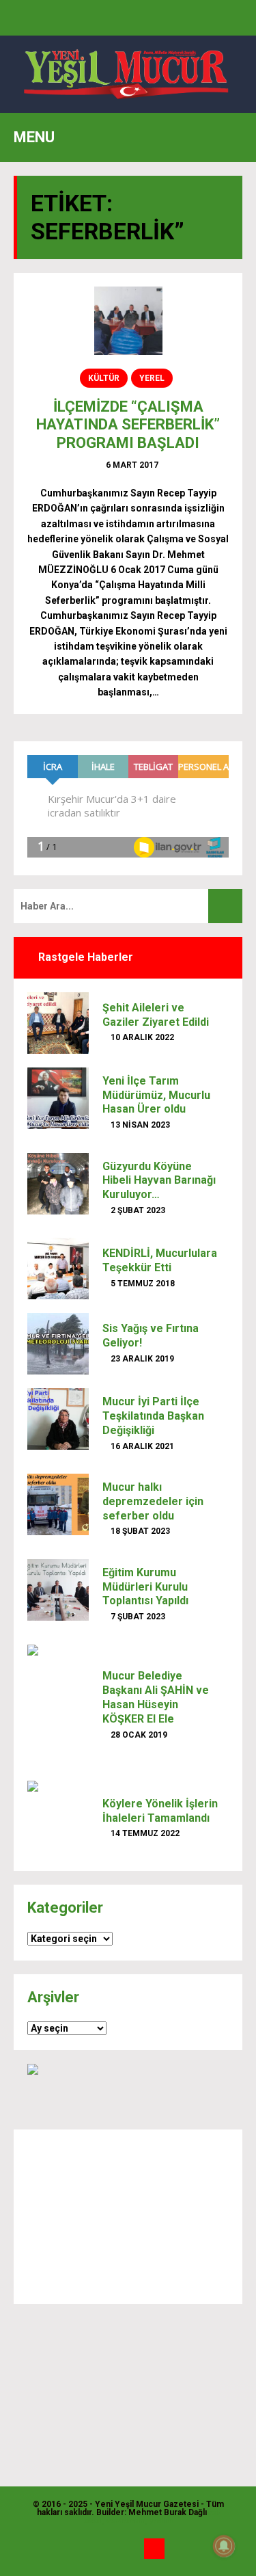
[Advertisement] (128, 2217)
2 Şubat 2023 (137, 1210)
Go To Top (154, 2549)
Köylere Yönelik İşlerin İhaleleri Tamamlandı (160, 1811)
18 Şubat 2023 (139, 1531)
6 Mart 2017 (131, 465)
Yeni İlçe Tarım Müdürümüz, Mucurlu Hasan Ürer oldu (156, 1095)
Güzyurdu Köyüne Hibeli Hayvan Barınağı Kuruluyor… (159, 1181)
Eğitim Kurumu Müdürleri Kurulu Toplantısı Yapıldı (145, 1587)
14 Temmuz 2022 (144, 1833)
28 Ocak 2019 (138, 1735)
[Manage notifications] (224, 2546)
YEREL (152, 378)
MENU (34, 137)
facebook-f (102, 2549)
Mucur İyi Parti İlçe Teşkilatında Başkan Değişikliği (153, 1416)
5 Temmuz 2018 (142, 1284)
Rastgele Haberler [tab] (84, 957)
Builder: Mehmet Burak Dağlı (152, 2512)
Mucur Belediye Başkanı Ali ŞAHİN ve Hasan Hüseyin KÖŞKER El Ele (156, 1697)
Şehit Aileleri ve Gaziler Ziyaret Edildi (156, 1015)
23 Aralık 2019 (141, 1359)
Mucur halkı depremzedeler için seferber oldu (153, 1501)
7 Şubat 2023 (137, 1617)
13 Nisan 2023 (139, 1125)
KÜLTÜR (104, 378)
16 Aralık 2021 (141, 1446)
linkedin (128, 2549)
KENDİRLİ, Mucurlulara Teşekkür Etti (160, 1260)
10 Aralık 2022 (141, 1037)
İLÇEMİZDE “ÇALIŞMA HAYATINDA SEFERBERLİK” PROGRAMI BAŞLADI (128, 425)
